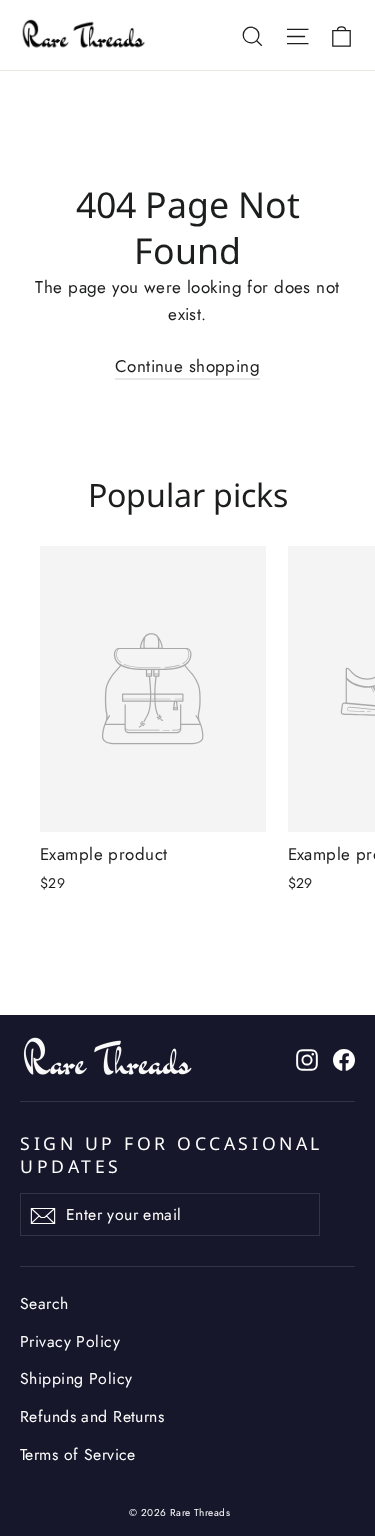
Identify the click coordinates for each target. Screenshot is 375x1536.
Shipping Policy (76, 1378)
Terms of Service (78, 1454)
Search (44, 1303)
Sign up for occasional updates (171, 1154)
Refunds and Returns (92, 1416)
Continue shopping (187, 366)
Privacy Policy (70, 1341)
